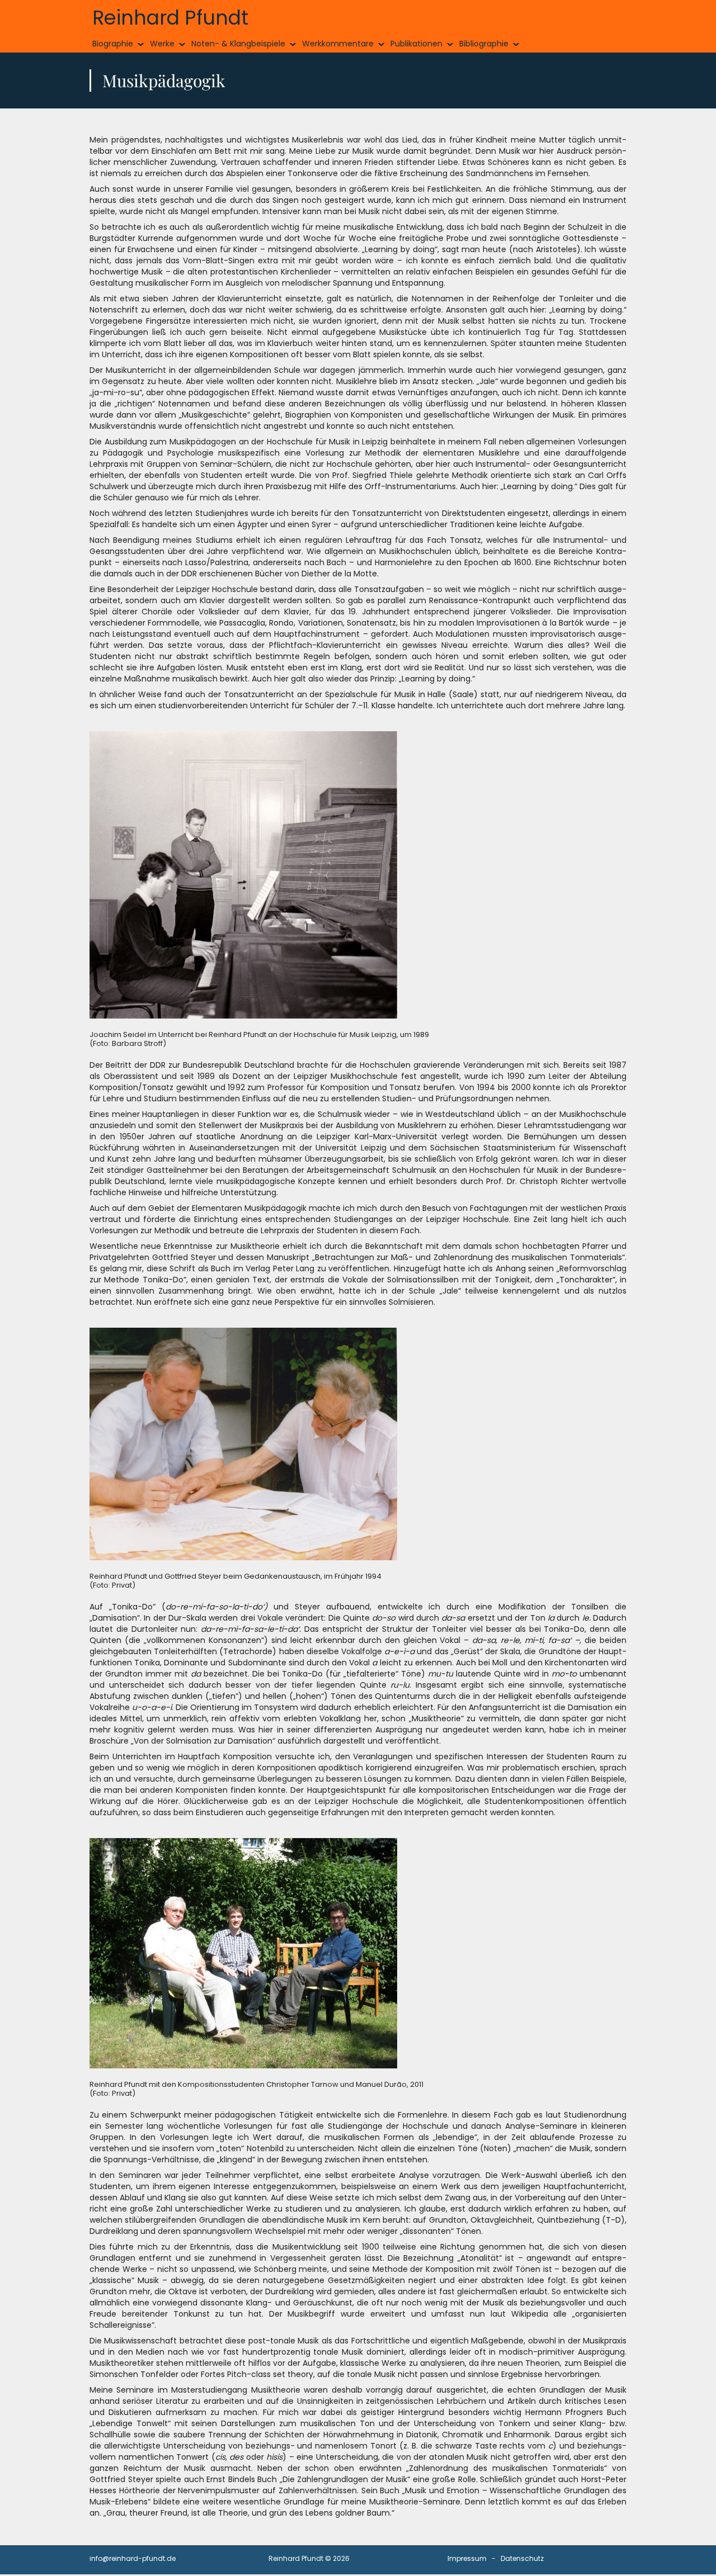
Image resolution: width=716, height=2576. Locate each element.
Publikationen (416, 44)
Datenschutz (522, 2558)
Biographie (113, 44)
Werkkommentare (338, 44)
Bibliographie (484, 44)
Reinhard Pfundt (170, 18)
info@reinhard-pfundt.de (133, 2558)
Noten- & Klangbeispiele (238, 44)
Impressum (467, 2558)
